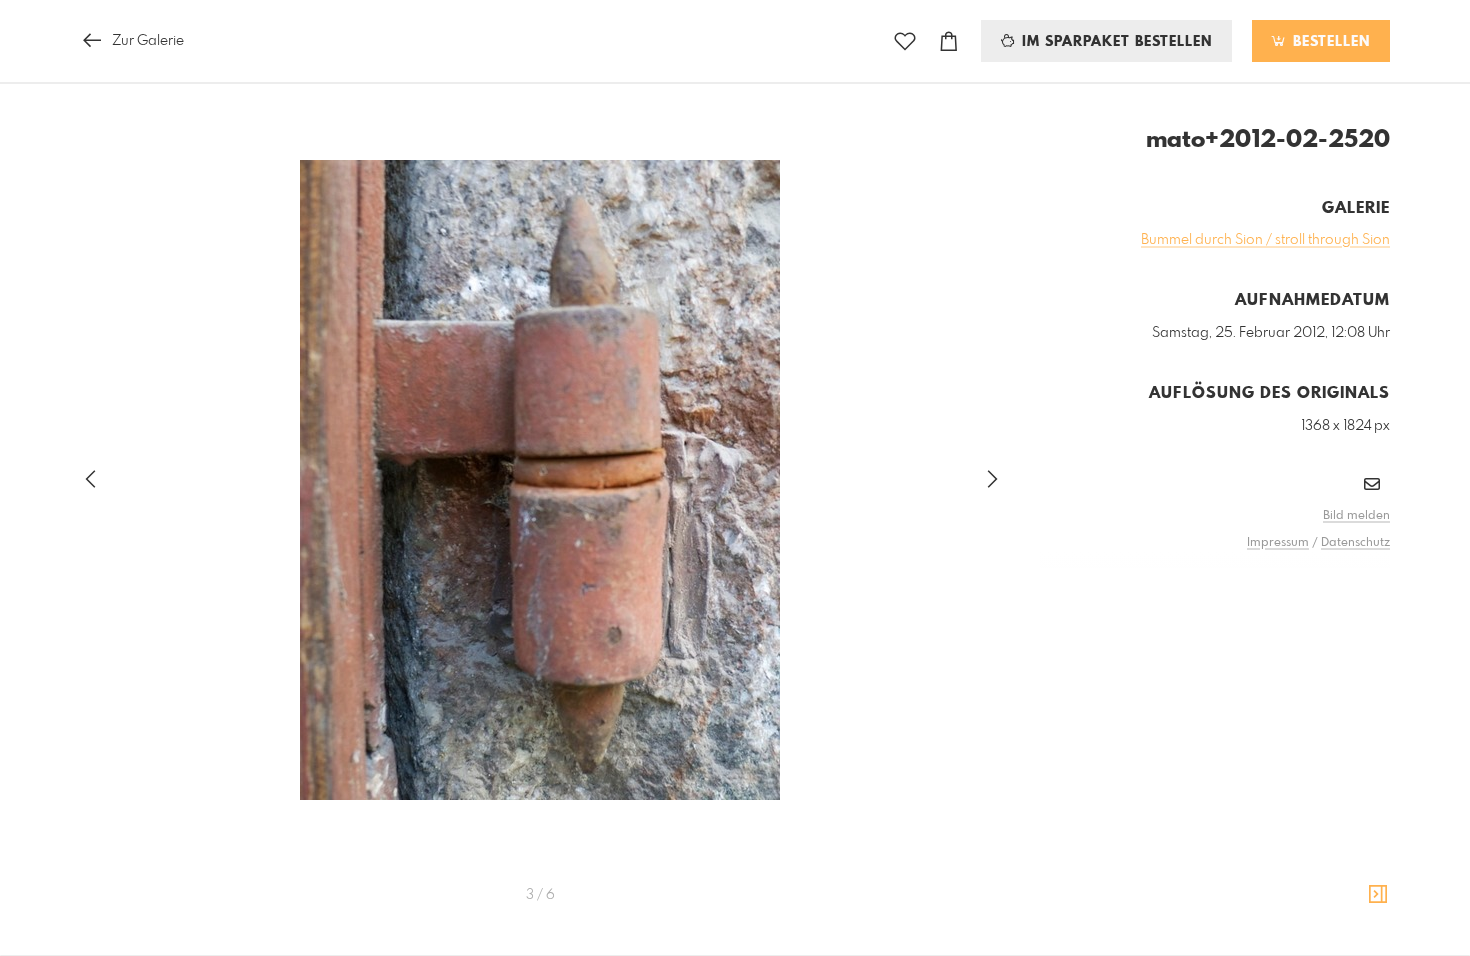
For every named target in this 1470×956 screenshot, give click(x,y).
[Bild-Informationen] (1378, 895)
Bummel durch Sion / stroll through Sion (1265, 240)
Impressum (1278, 543)
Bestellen (1329, 42)
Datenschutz (1355, 543)
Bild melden (1356, 516)
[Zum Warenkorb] (949, 41)
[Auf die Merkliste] (905, 41)
